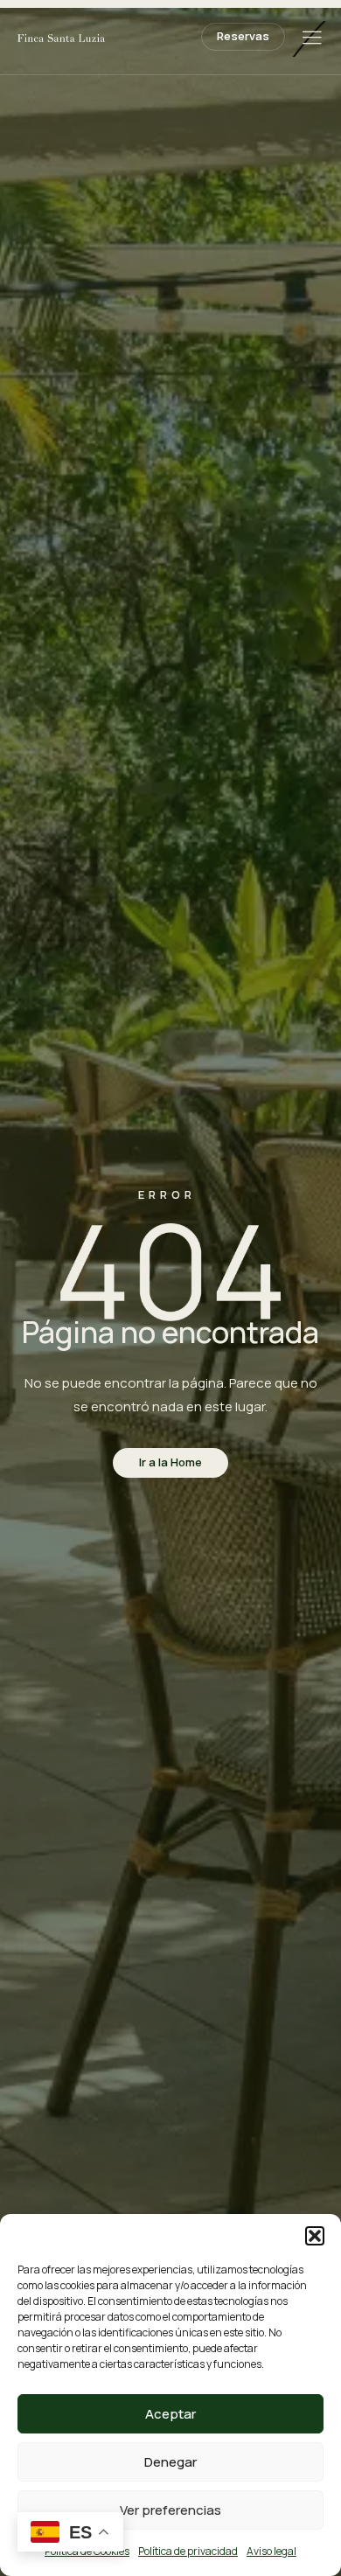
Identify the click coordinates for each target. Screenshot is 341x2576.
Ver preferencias (170, 2510)
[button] (315, 2236)
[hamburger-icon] (312, 39)
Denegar (170, 2462)
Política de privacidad (188, 2551)
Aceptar (170, 2414)
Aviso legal (271, 2551)
